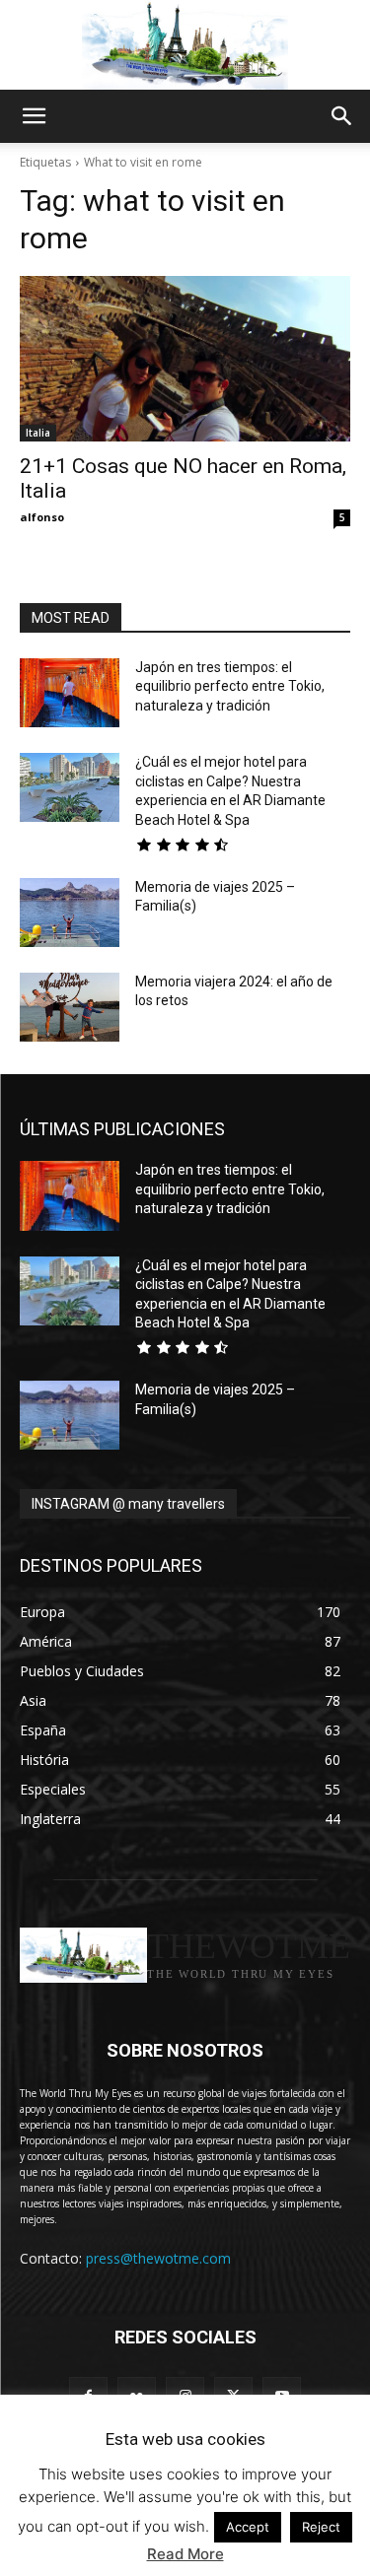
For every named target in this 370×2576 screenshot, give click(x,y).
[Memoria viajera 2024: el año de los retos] (70, 1007)
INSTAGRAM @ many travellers (128, 1504)
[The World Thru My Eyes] (185, 45)
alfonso (42, 517)
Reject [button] (321, 2527)
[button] (34, 116)
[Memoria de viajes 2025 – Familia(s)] (70, 913)
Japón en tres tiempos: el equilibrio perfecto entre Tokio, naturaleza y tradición (230, 686)
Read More (185, 2554)
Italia (38, 433)
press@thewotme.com (158, 2258)
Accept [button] (248, 2527)
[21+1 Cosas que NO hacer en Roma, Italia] (185, 359)
